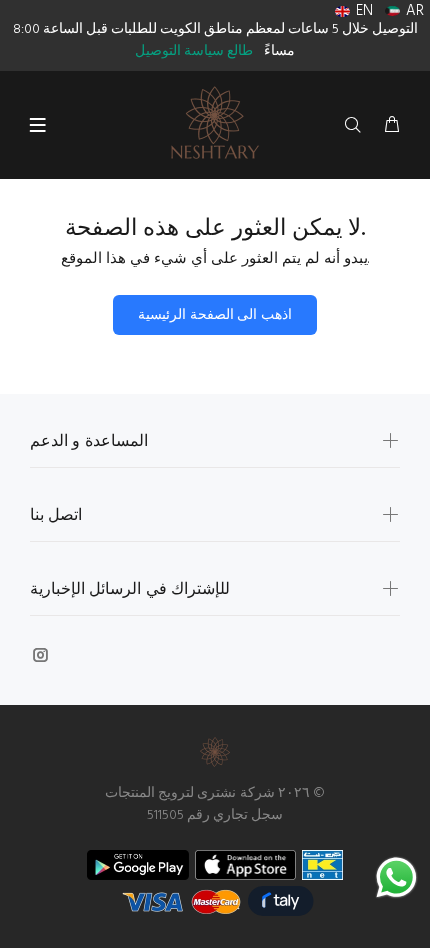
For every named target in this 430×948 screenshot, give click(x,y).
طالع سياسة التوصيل (194, 51)
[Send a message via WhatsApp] (396, 877)
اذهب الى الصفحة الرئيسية (214, 315)
